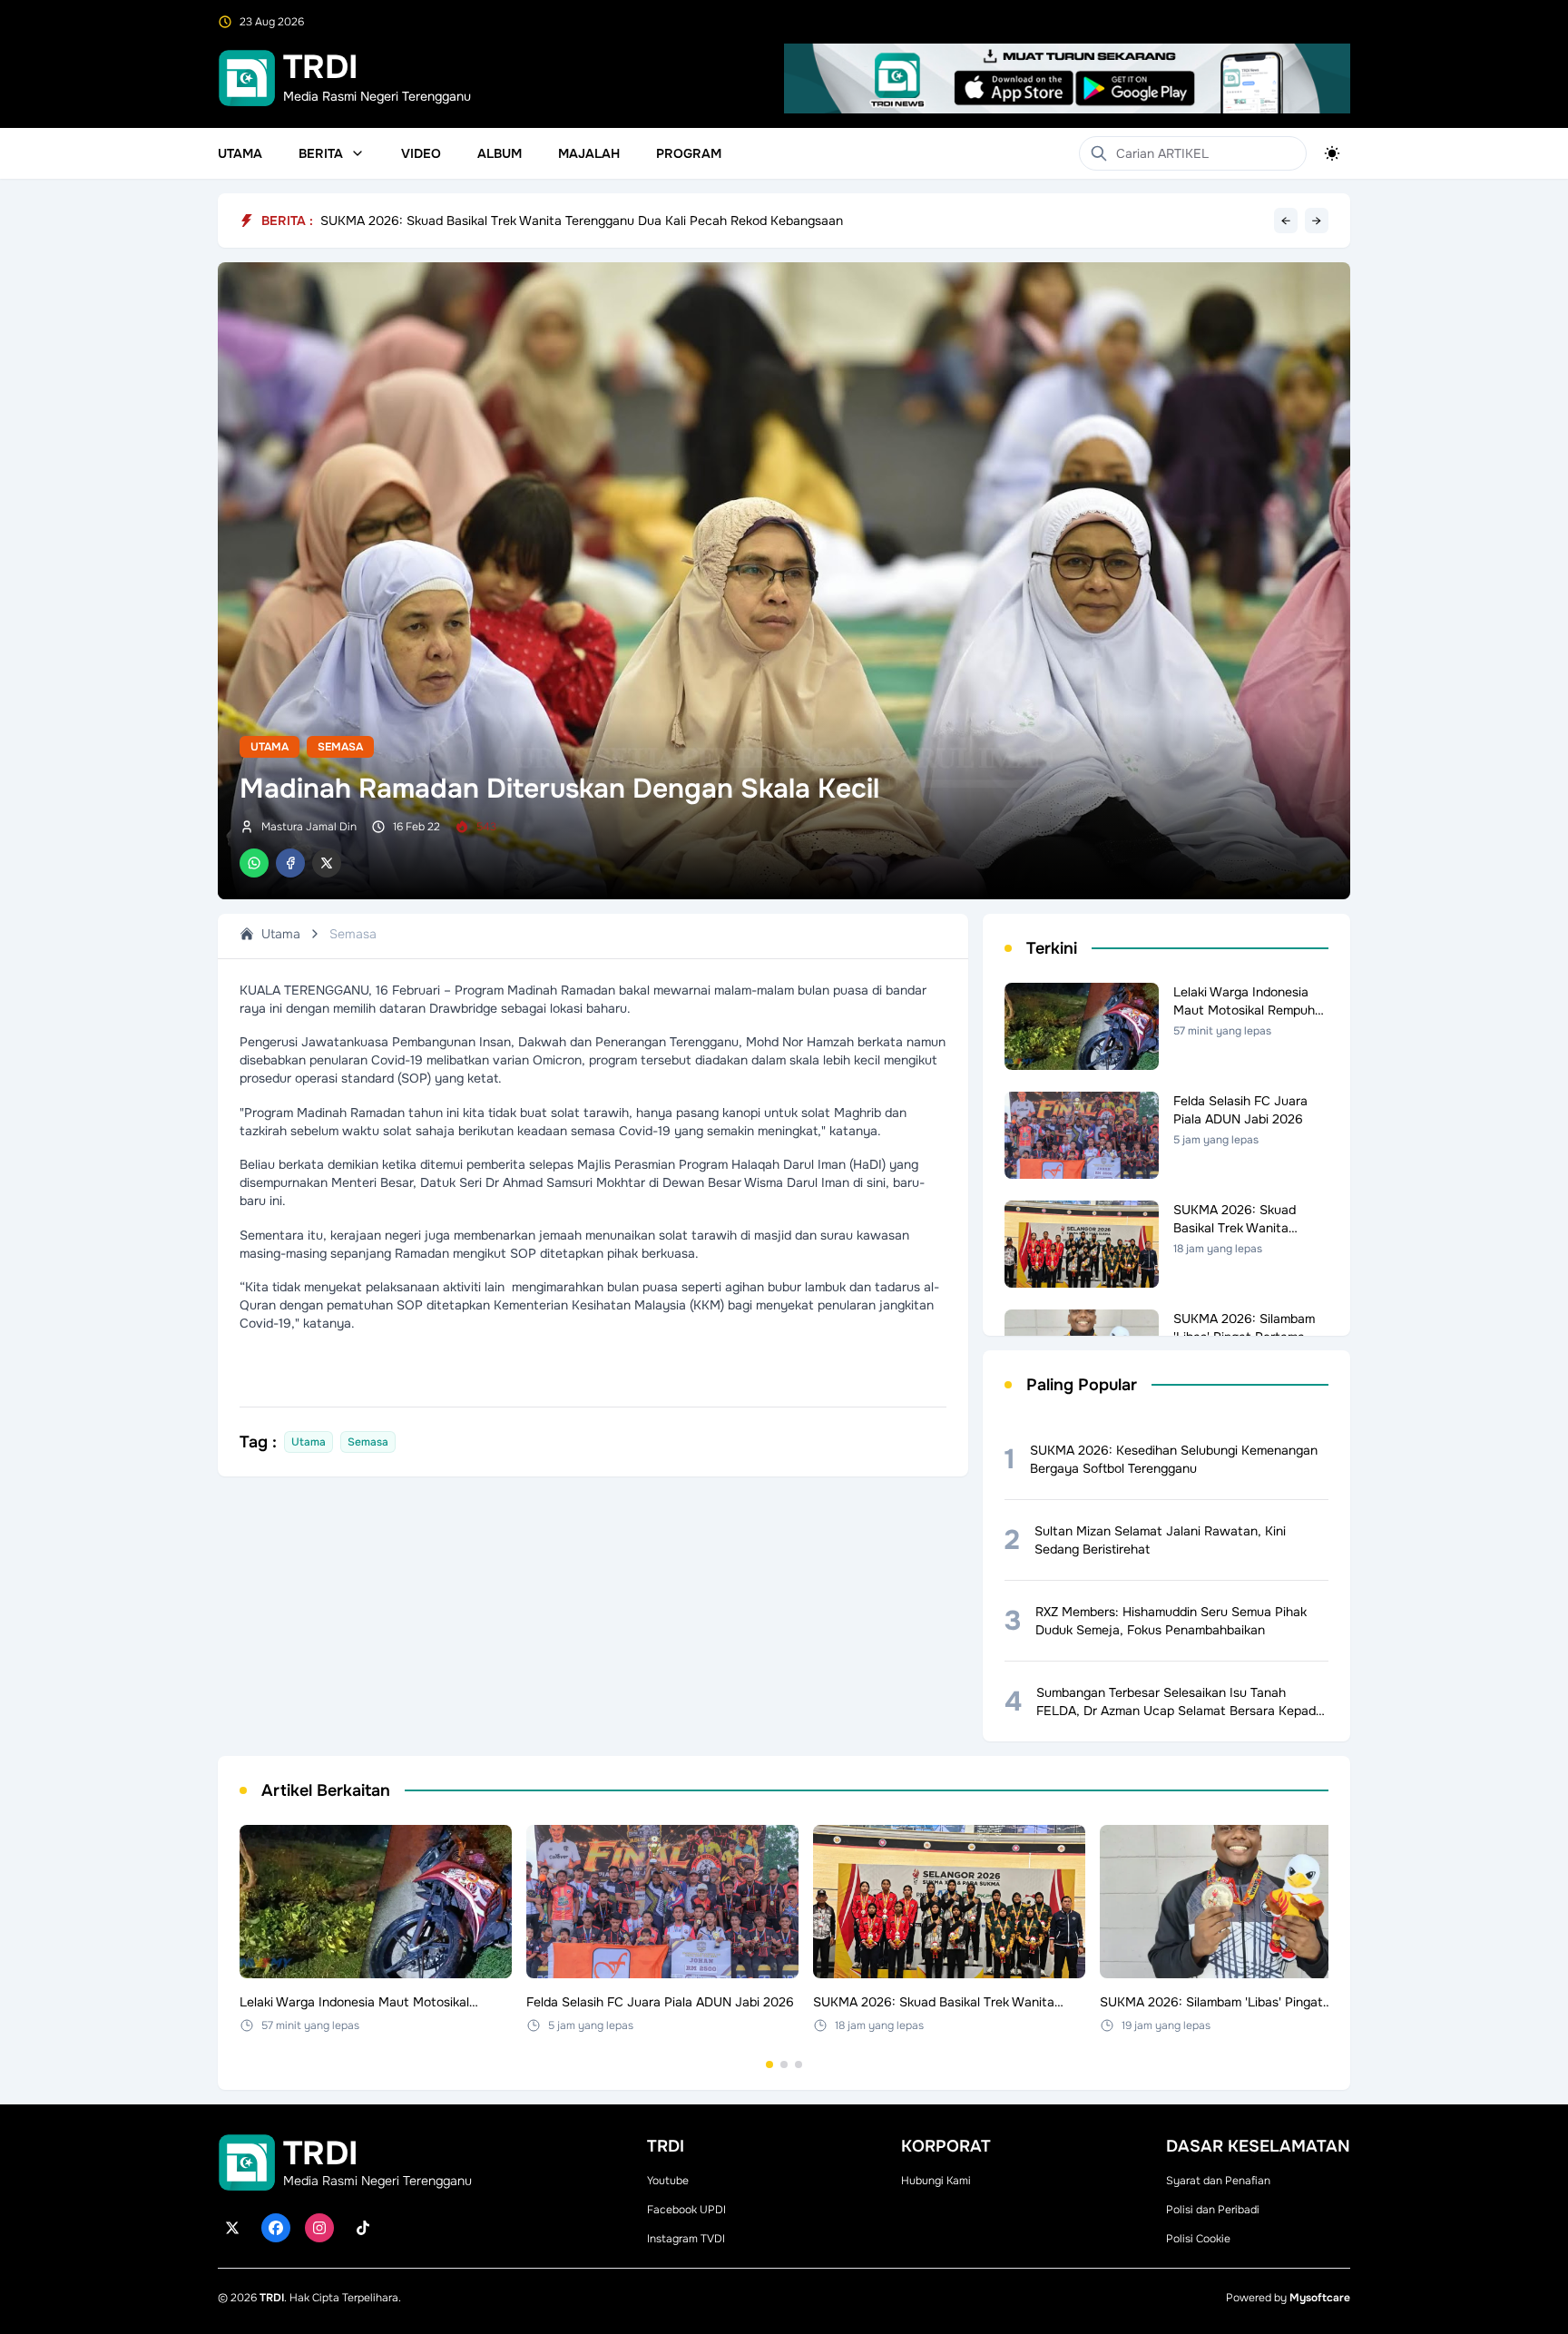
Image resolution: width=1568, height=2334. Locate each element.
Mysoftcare (1320, 2298)
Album (500, 153)
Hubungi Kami (936, 2181)
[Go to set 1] (769, 2064)
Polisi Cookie (1198, 2239)
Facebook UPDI (686, 2210)
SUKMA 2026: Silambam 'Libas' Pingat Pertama (459, 221)
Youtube (668, 2181)
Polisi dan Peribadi (1213, 2210)
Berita (321, 153)
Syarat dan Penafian (1218, 2181)
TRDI (272, 2298)
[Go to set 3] (799, 2064)
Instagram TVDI (686, 2239)
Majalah (589, 153)
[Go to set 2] (784, 2064)
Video (421, 153)
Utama (240, 153)
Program (689, 153)
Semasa (340, 747)
